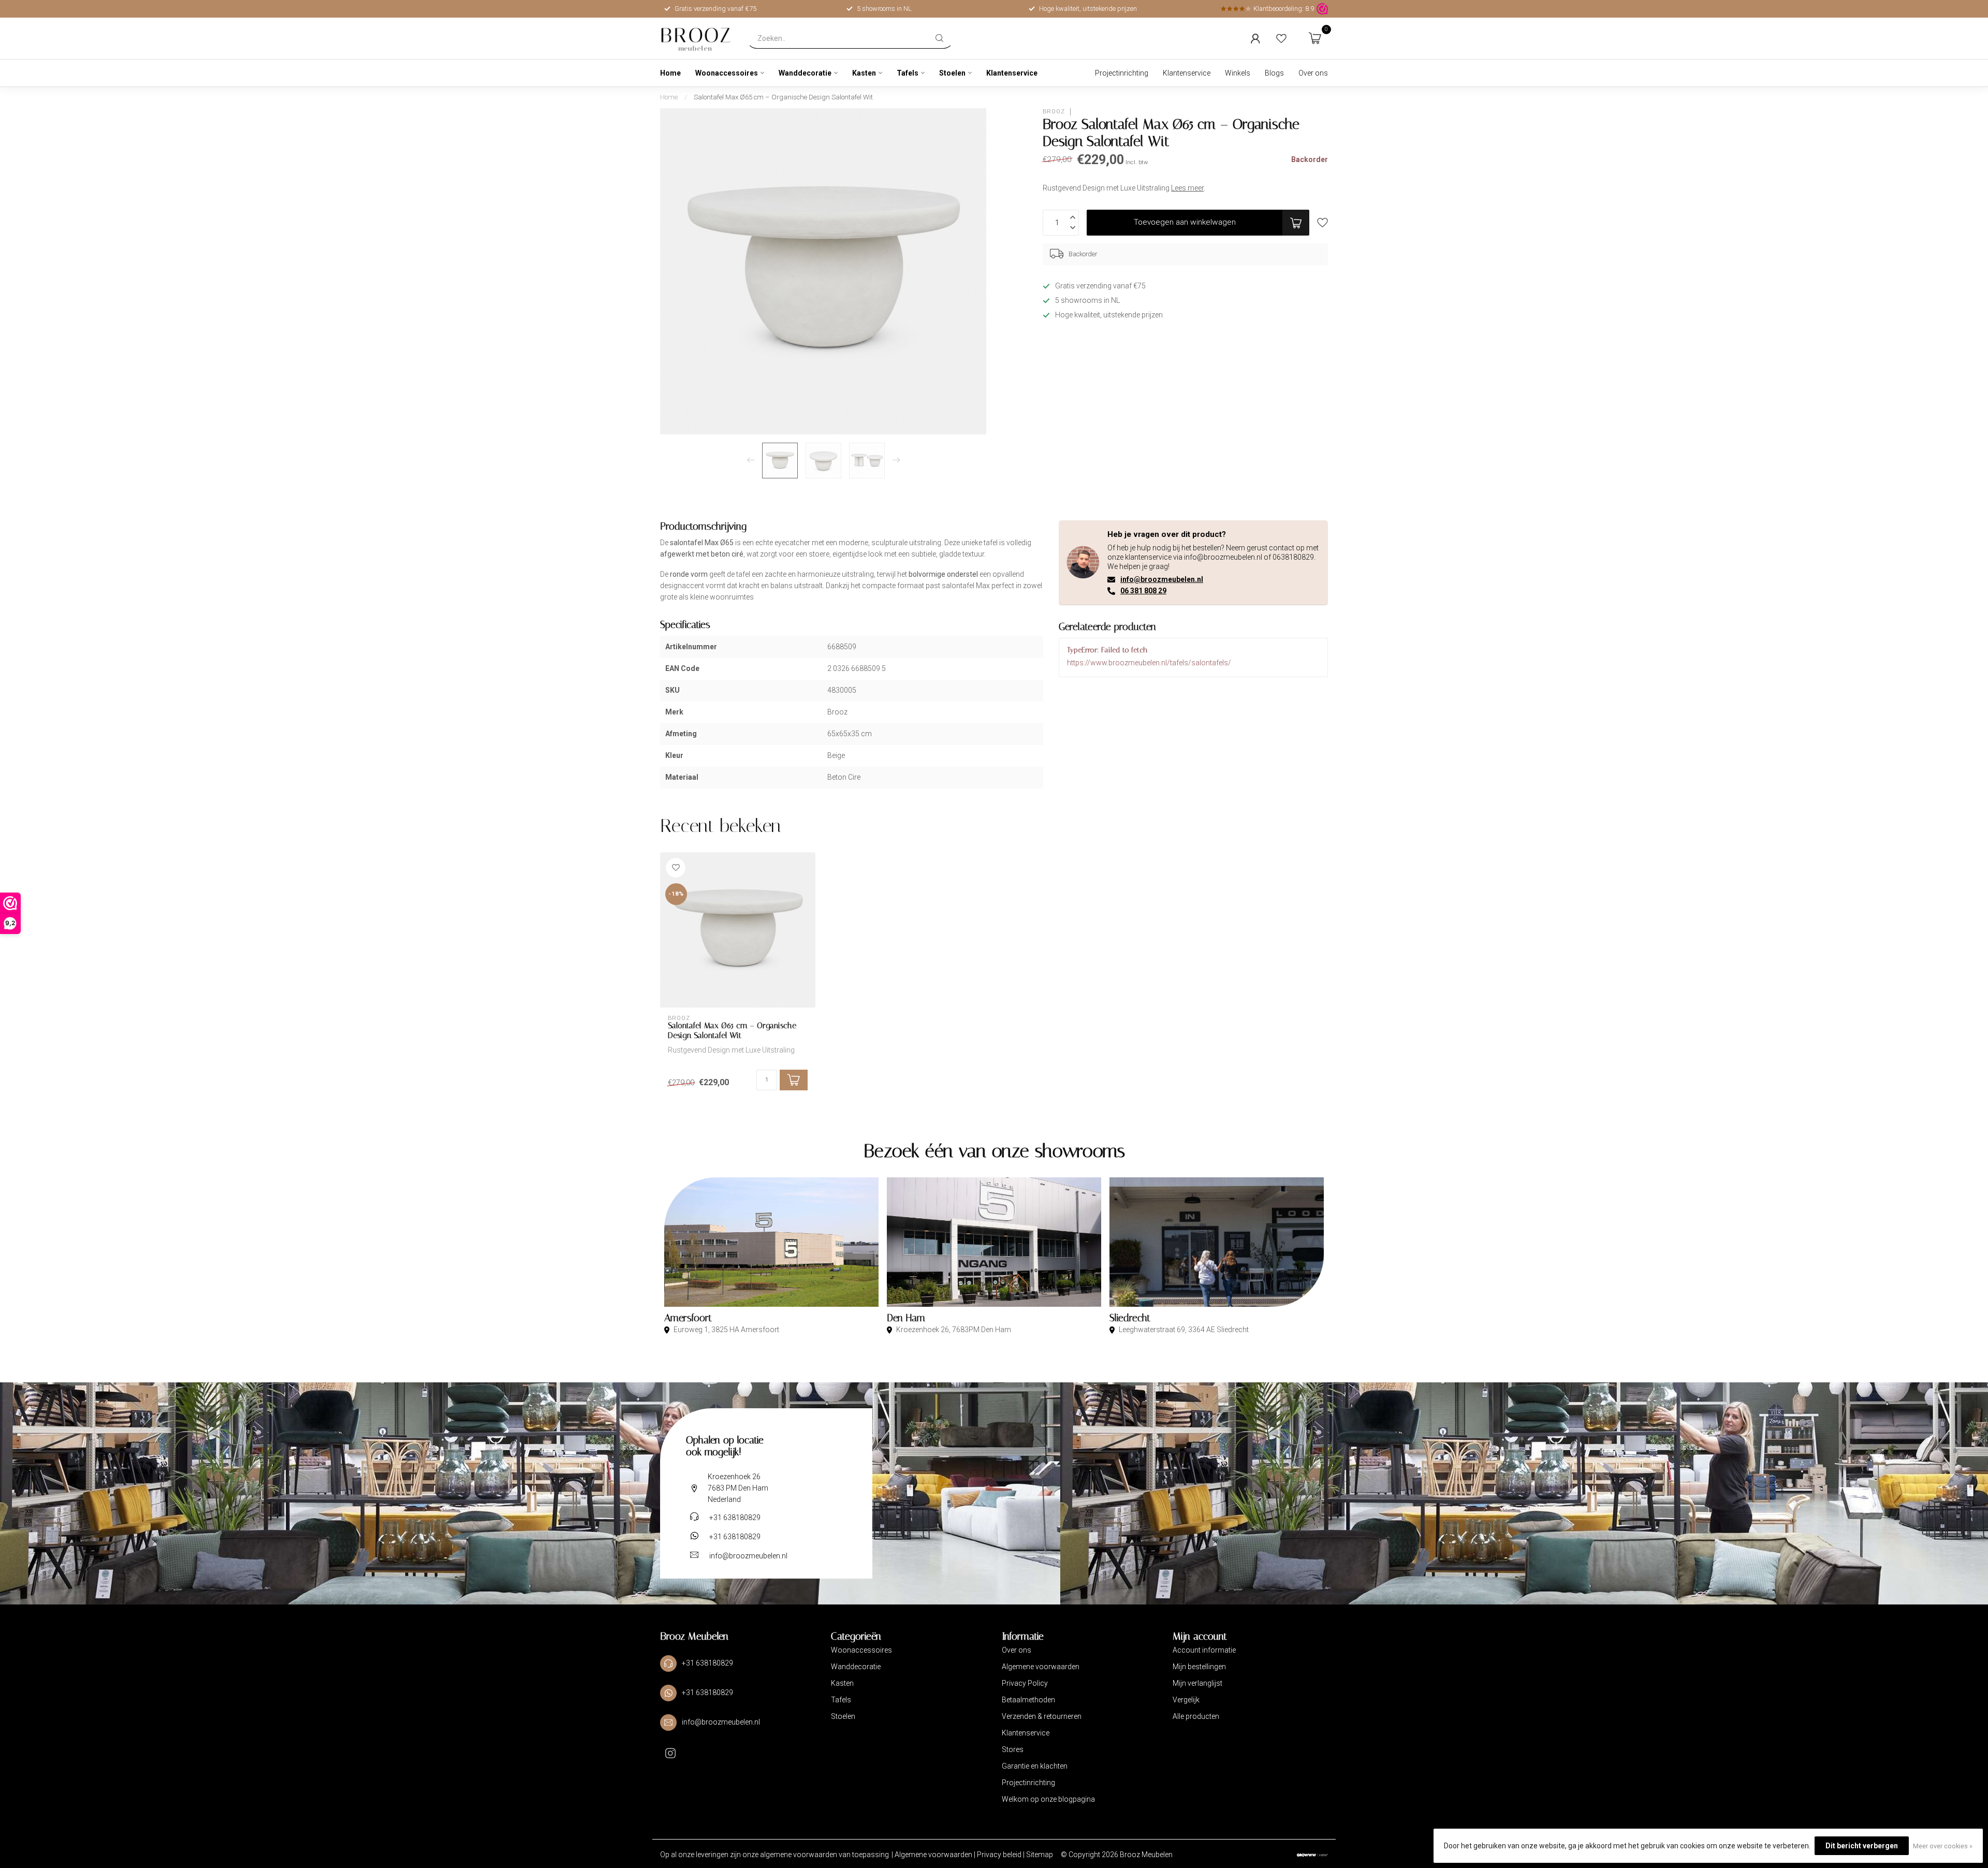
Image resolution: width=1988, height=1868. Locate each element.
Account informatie (1204, 1650)
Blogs (1274, 73)
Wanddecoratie (805, 73)
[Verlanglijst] (1281, 38)
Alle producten (1196, 1716)
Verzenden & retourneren (1042, 1716)
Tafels (908, 73)
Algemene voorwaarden (1041, 1667)
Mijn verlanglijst (1197, 1683)
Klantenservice (1012, 73)
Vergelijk (1186, 1700)
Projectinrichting (1122, 73)
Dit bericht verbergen (1862, 1846)
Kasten (864, 73)
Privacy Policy (1025, 1683)
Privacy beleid (1000, 1855)
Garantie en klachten (1035, 1766)
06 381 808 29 (1143, 591)
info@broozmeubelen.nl (1162, 579)
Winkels (1238, 73)
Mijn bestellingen (1199, 1667)
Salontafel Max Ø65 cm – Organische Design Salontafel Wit (783, 97)
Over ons (1313, 73)
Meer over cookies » (1943, 1846)
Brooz (1054, 112)
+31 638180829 (735, 1517)
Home (670, 73)
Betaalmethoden (1028, 1700)
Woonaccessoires (727, 73)
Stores (1013, 1749)
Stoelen (952, 73)
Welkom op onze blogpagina (1048, 1799)
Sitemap (1040, 1855)
